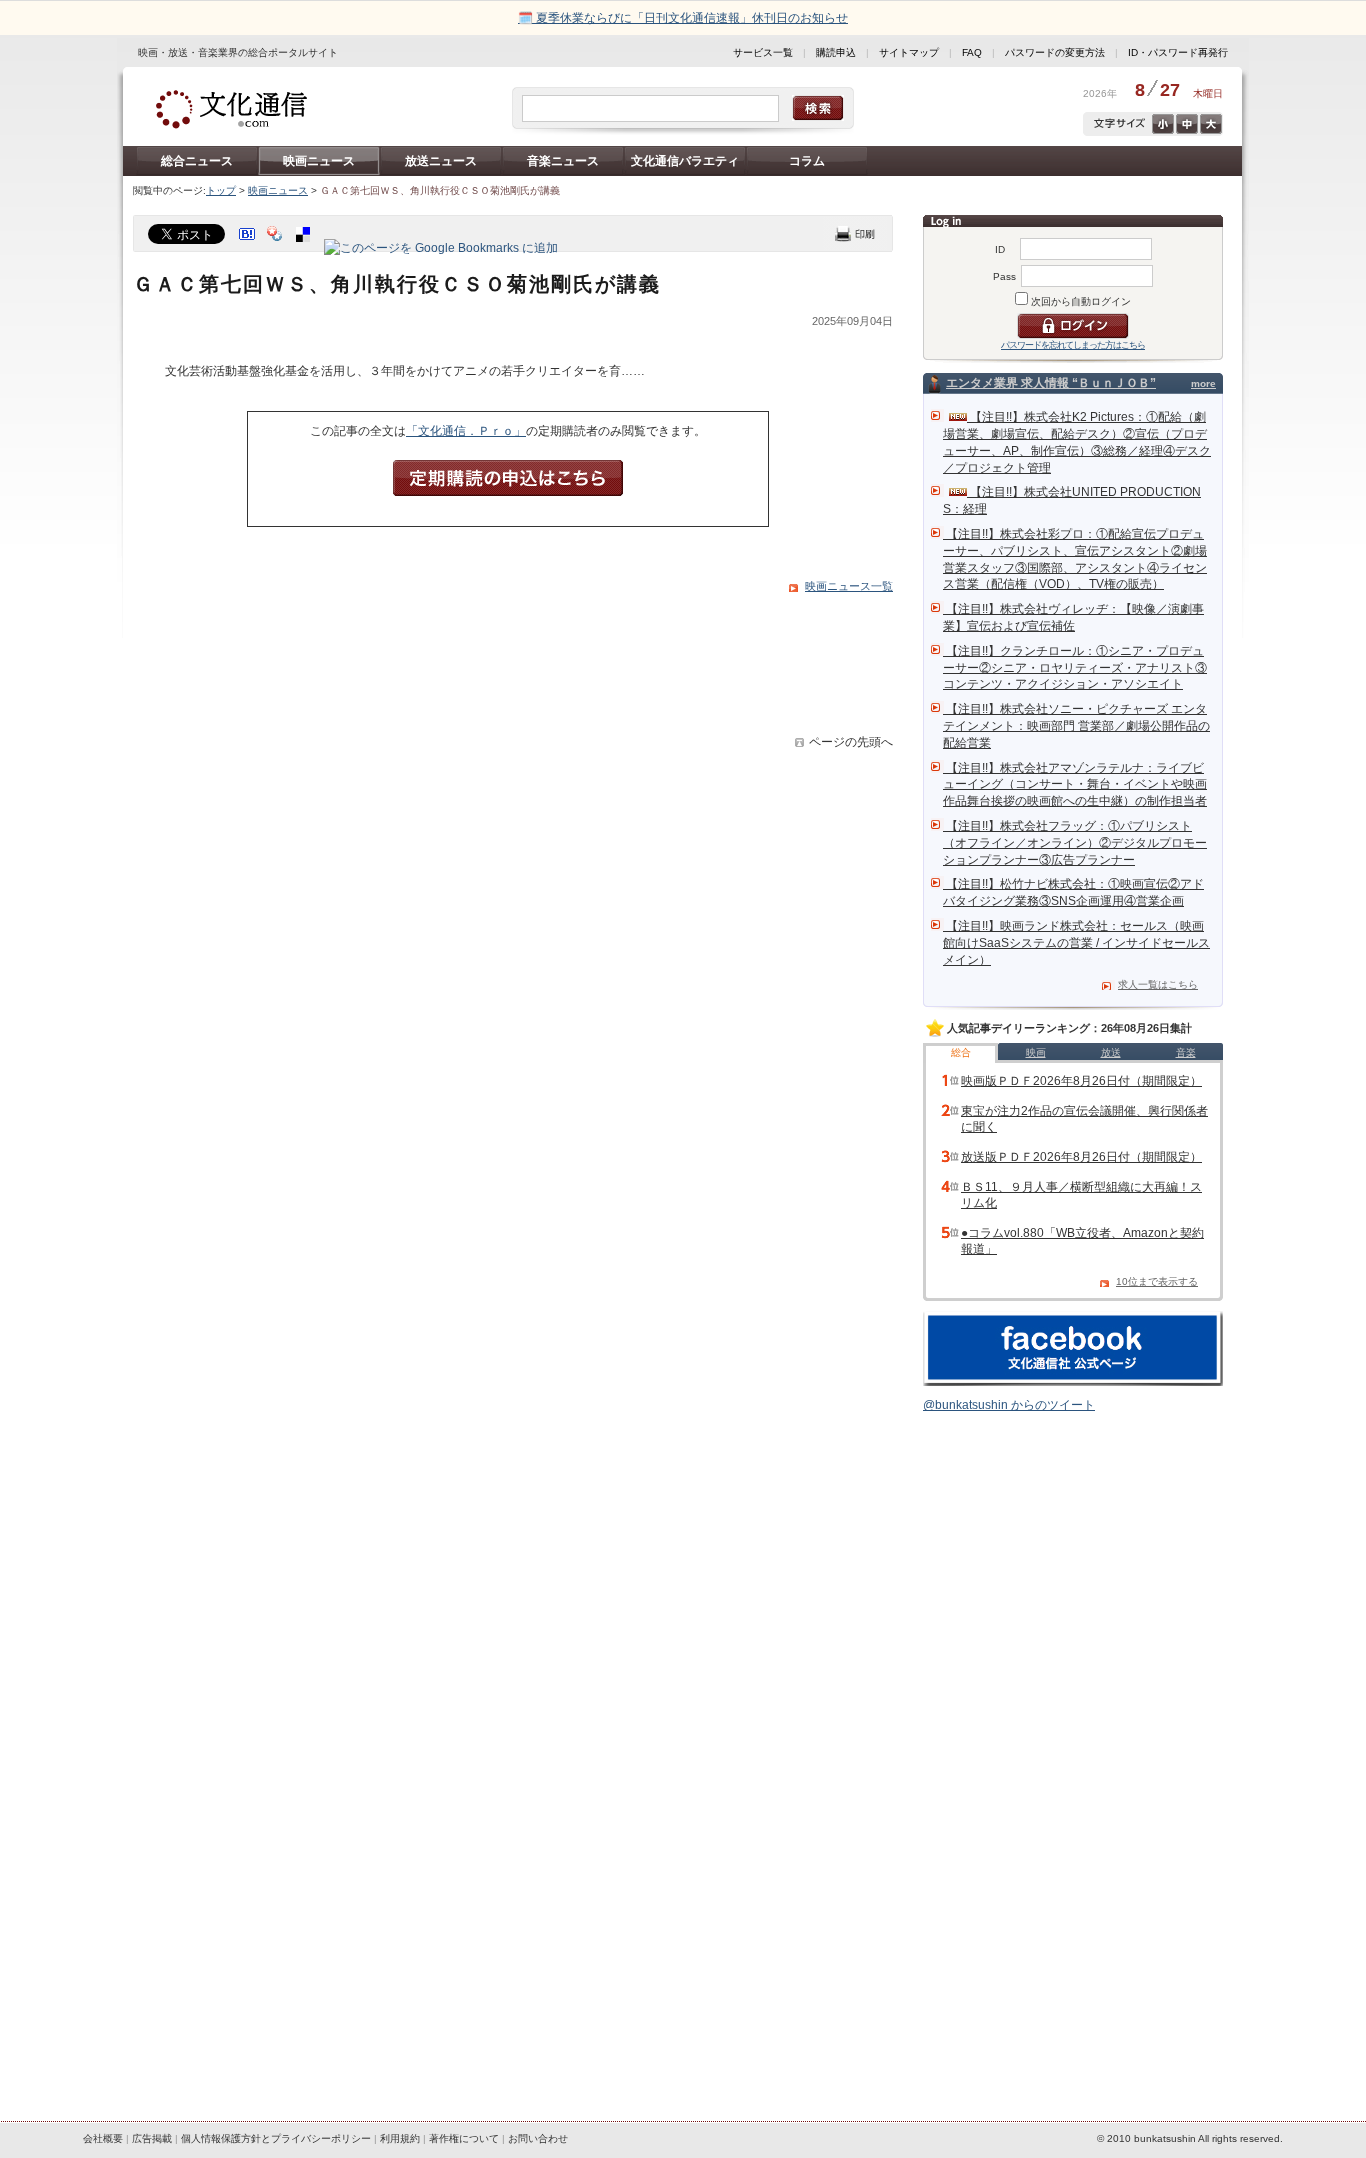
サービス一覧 (763, 52)
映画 (1036, 1052)
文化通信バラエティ (685, 161)
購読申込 (836, 52)
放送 (1111, 1052)
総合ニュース (197, 161)
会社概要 (103, 2138)
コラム (807, 161)
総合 (961, 1052)
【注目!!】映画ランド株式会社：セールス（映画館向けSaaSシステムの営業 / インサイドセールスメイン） (1076, 943)
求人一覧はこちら (1158, 984)
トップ (221, 190)
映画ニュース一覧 (849, 586)
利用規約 (400, 2138)
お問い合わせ (538, 2138)
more (1203, 383)
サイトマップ (909, 52)
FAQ (972, 52)
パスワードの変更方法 (1055, 52)
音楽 (1186, 1052)
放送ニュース (441, 161)
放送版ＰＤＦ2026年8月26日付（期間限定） (1081, 1157)
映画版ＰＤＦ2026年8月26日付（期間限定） (1081, 1081)
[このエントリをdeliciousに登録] (305, 248)
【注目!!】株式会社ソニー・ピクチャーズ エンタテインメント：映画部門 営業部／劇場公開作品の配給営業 (1076, 726)
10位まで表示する (1157, 1281)
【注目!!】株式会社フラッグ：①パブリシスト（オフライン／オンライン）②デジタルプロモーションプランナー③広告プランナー (1075, 843)
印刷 (855, 233)
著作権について (464, 2138)
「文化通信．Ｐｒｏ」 (466, 431)
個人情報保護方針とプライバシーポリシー (276, 2138)
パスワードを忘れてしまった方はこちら (1073, 345)
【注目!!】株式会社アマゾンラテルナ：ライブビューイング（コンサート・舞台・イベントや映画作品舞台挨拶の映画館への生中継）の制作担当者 (1075, 785)
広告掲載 (152, 2138)
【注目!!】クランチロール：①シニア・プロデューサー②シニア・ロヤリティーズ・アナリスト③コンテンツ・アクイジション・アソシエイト (1075, 668)
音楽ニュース (563, 161)
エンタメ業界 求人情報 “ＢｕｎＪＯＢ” (1051, 383)
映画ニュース (319, 161)
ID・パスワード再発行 (1178, 52)
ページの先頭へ (851, 742)
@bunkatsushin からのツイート (1009, 1405)
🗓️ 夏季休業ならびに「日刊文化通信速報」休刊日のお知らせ (683, 18)
